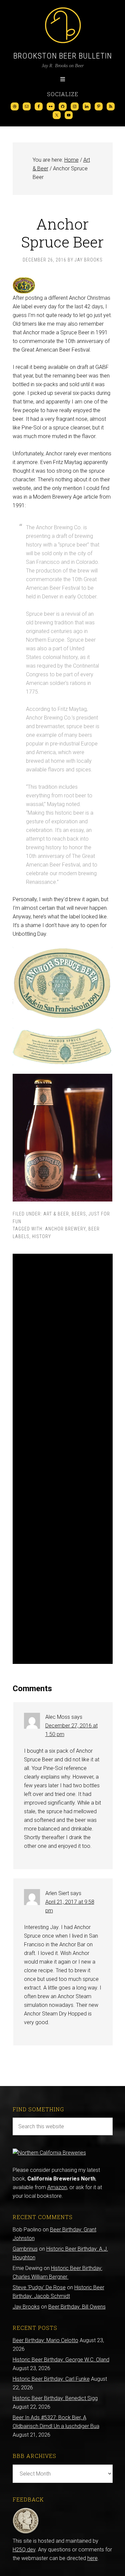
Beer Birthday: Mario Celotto (45, 2340)
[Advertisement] (63, 1459)
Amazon (57, 2187)
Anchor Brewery (65, 1229)
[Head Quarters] (26, 2532)
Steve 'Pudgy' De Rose (39, 2287)
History (41, 1236)
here (92, 2558)
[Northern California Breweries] (49, 2153)
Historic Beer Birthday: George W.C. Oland (61, 2360)
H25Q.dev (24, 2550)
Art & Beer (56, 1214)
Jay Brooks (26, 2307)
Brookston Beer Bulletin (63, 56)
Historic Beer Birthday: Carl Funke (51, 2379)
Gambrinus (25, 2249)
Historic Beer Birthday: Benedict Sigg (55, 2398)
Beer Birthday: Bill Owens (77, 2307)
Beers (79, 1214)
